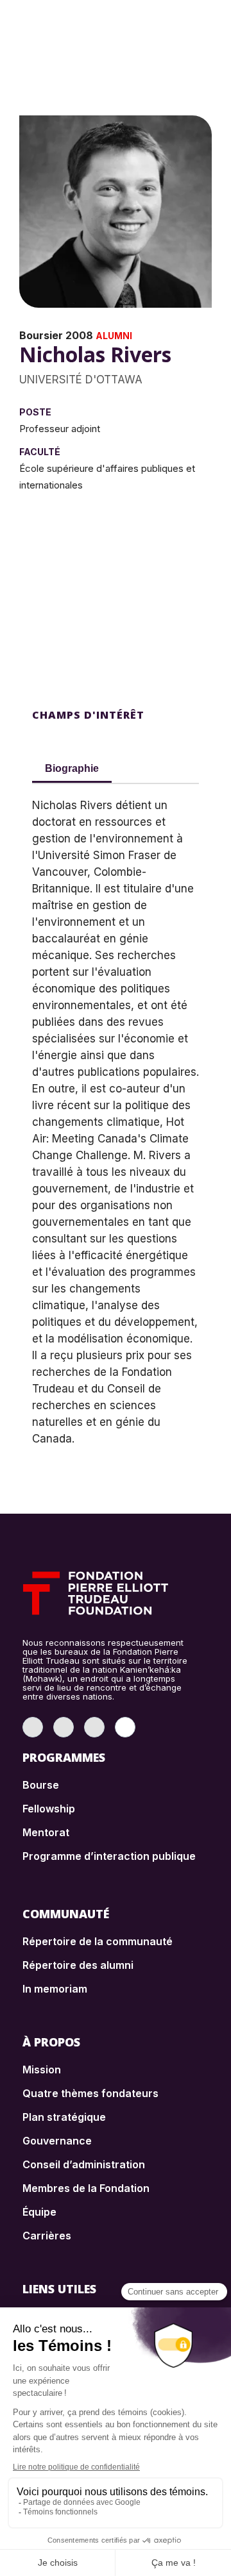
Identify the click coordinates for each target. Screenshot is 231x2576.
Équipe (39, 2212)
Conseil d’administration (84, 2164)
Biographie (72, 768)
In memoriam (55, 1989)
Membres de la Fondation (86, 2188)
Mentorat (46, 1832)
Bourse (41, 1785)
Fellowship (49, 1809)
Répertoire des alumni (78, 1965)
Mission (42, 2070)
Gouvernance (57, 2141)
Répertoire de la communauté (98, 1941)
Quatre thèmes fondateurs (90, 2093)
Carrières (47, 2236)
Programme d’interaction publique (109, 1856)
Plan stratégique (64, 2117)
